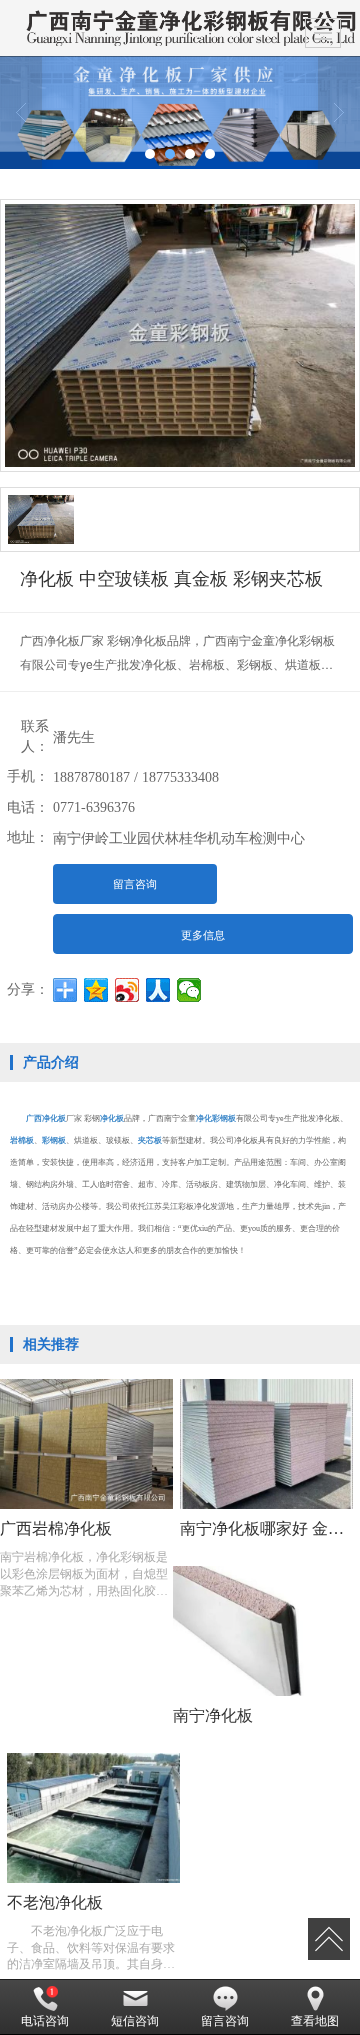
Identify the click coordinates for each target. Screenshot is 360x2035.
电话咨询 (45, 2021)
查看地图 (315, 2021)
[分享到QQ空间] (96, 990)
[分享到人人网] (158, 990)
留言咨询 (135, 884)
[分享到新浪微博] (127, 990)
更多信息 (203, 935)
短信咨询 (135, 2021)
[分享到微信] (189, 990)
